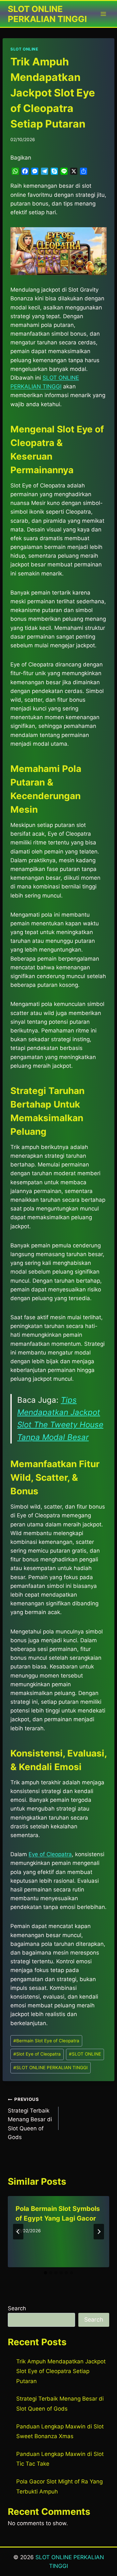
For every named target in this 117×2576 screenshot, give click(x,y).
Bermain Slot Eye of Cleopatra (46, 2041)
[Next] (99, 2232)
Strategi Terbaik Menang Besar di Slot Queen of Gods (30, 2118)
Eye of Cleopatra (50, 1854)
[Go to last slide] (18, 2232)
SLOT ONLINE (24, 49)
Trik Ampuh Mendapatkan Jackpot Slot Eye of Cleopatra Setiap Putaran (61, 2371)
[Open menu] (103, 14)
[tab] (45, 2273)
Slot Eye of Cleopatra (37, 2054)
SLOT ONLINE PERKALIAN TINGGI (51, 2068)
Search (17, 2308)
